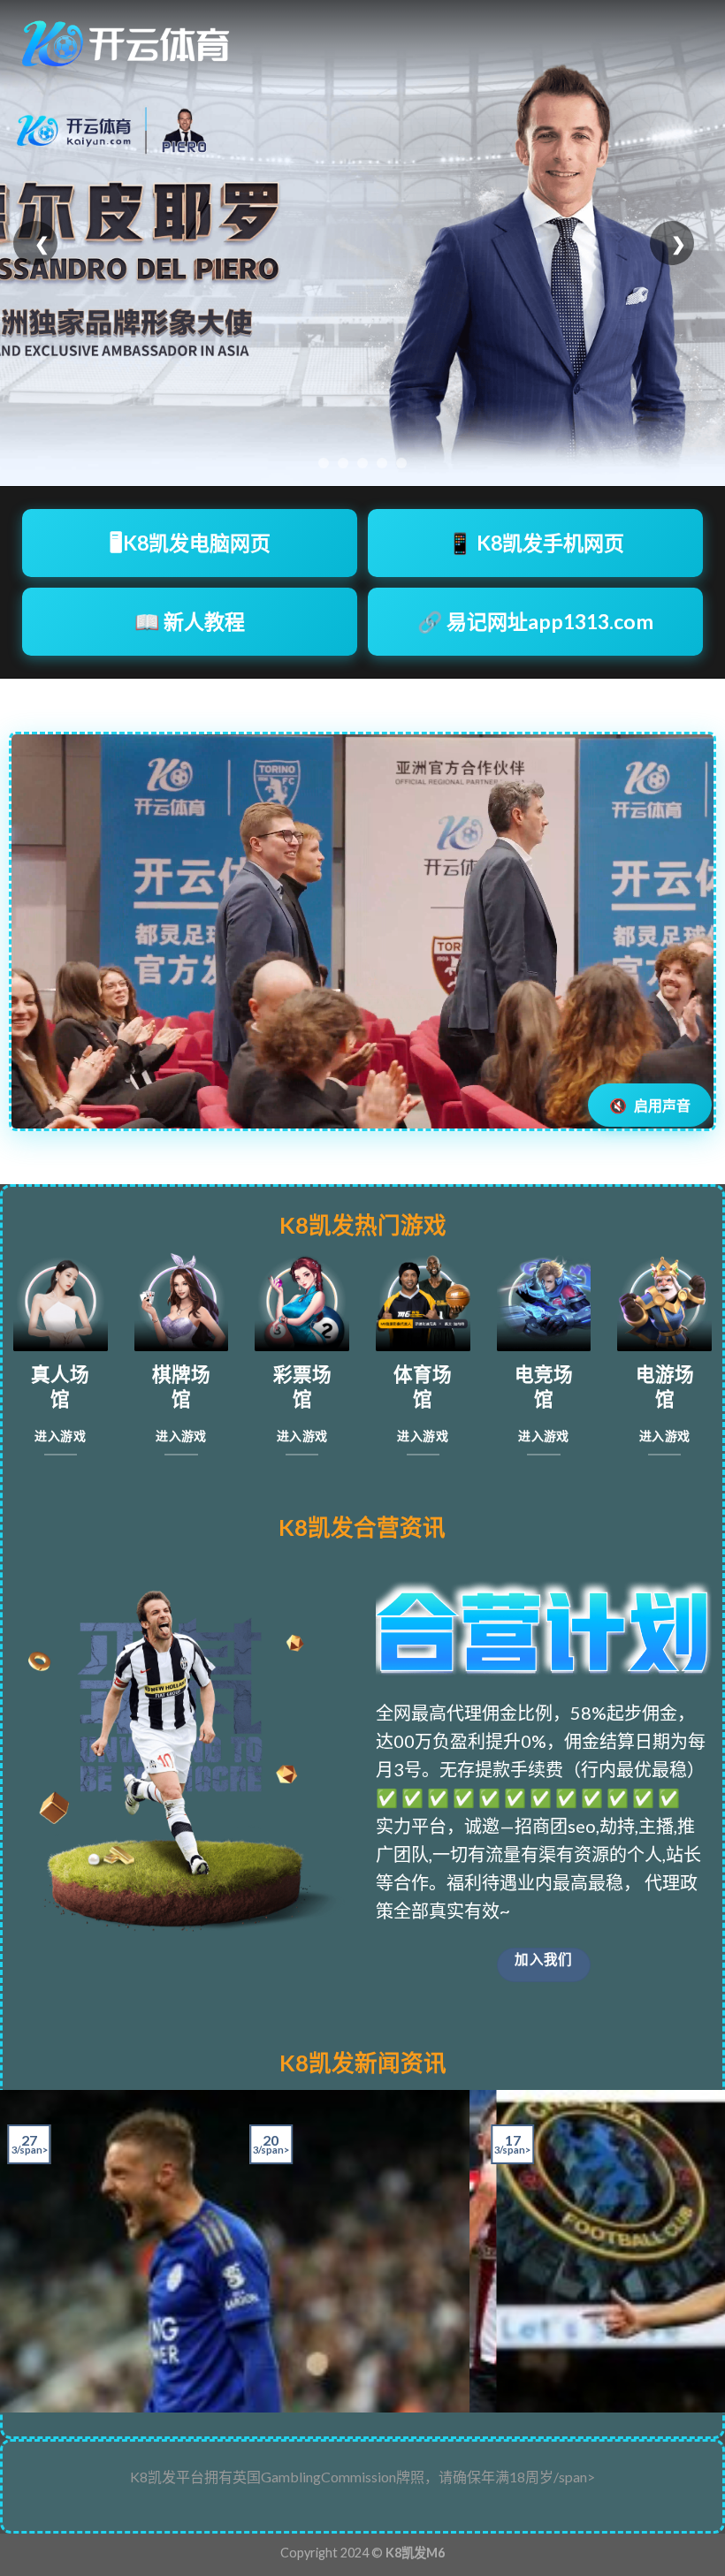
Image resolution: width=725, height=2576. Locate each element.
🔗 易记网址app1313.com (535, 621)
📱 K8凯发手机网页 (536, 543)
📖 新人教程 (190, 621)
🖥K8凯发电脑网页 (190, 543)
